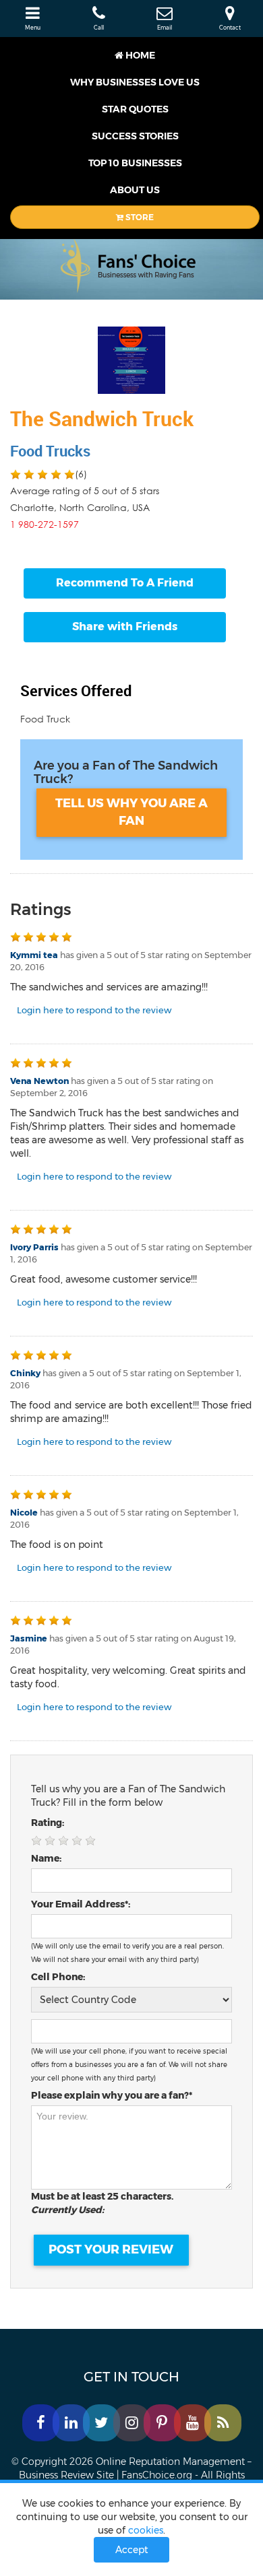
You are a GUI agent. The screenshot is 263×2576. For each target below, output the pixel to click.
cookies (146, 2530)
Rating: (48, 1823)
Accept (132, 2550)
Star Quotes (135, 109)
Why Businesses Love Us (135, 82)
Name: (46, 1858)
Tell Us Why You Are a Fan (131, 812)
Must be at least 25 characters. (105, 2203)
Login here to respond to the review (94, 1010)
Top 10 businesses (135, 163)
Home (139, 55)
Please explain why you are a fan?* (112, 2095)
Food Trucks (50, 451)
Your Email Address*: (81, 1904)
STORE (139, 217)
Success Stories (135, 136)
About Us (135, 190)
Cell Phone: (58, 1977)
